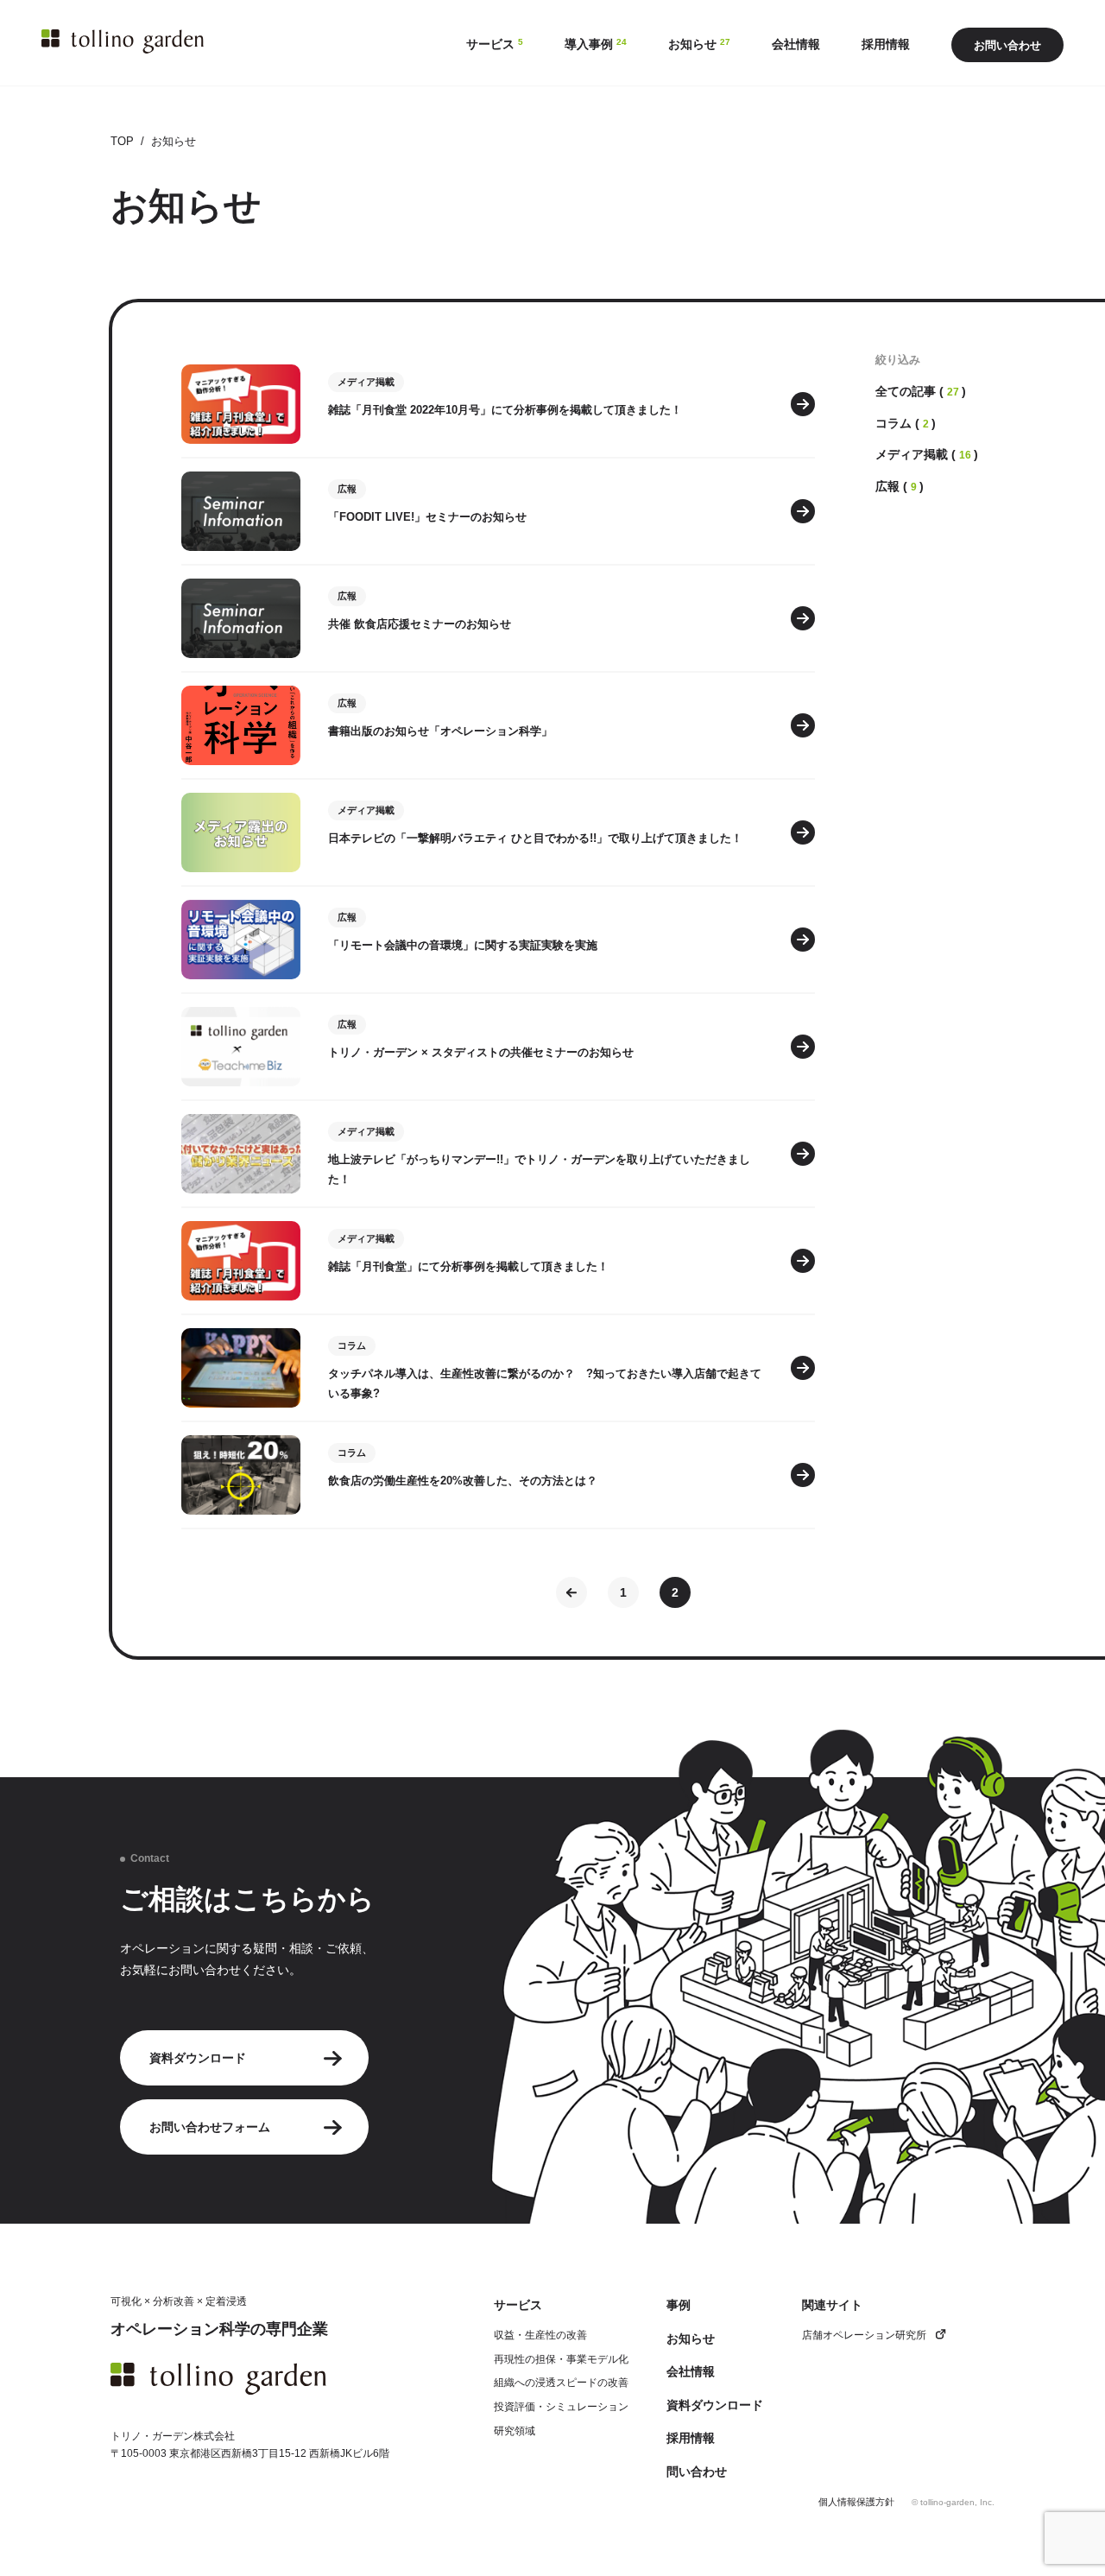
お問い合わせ (1007, 45)
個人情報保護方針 (856, 2502)
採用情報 (691, 2438)
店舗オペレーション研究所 (864, 2335)
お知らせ (691, 2339)
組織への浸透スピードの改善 (561, 2382)
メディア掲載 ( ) (927, 454)
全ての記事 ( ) (921, 391)
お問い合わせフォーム (210, 2127)
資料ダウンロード (198, 2058)
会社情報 (691, 2371)
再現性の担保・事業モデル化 (561, 2359)
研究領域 (515, 2430)
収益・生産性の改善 (540, 2335)
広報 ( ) (900, 486)
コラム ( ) (906, 423)
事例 (679, 2305)
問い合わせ (697, 2472)
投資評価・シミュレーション (561, 2406)
